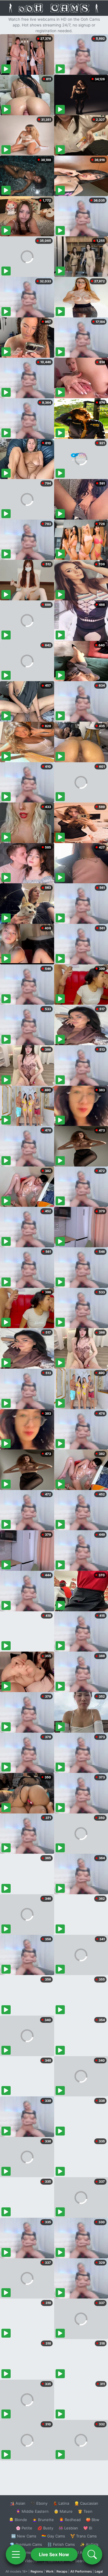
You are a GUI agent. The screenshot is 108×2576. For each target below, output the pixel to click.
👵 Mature (63, 2511)
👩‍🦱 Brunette (43, 2520)
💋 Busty (45, 2528)
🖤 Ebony (39, 2503)
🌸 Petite (24, 2528)
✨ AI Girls (89, 2544)
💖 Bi (88, 2528)
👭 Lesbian (68, 2528)
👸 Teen (85, 2511)
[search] (92, 2554)
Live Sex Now (54, 2554)
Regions (37, 2571)
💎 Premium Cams (26, 2544)
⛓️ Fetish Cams (61, 2544)
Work (50, 2571)
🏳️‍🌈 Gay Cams (53, 2536)
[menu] (16, 2554)
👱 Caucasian (86, 2503)
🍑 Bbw (93, 2520)
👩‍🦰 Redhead (70, 2520)
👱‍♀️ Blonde (18, 2520)
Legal (99, 2571)
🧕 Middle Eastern (32, 2511)
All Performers (81, 2571)
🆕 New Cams (24, 2536)
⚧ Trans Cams (84, 2536)
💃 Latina (61, 2503)
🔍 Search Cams (84, 2561)
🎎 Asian (18, 2503)
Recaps (62, 2571)
